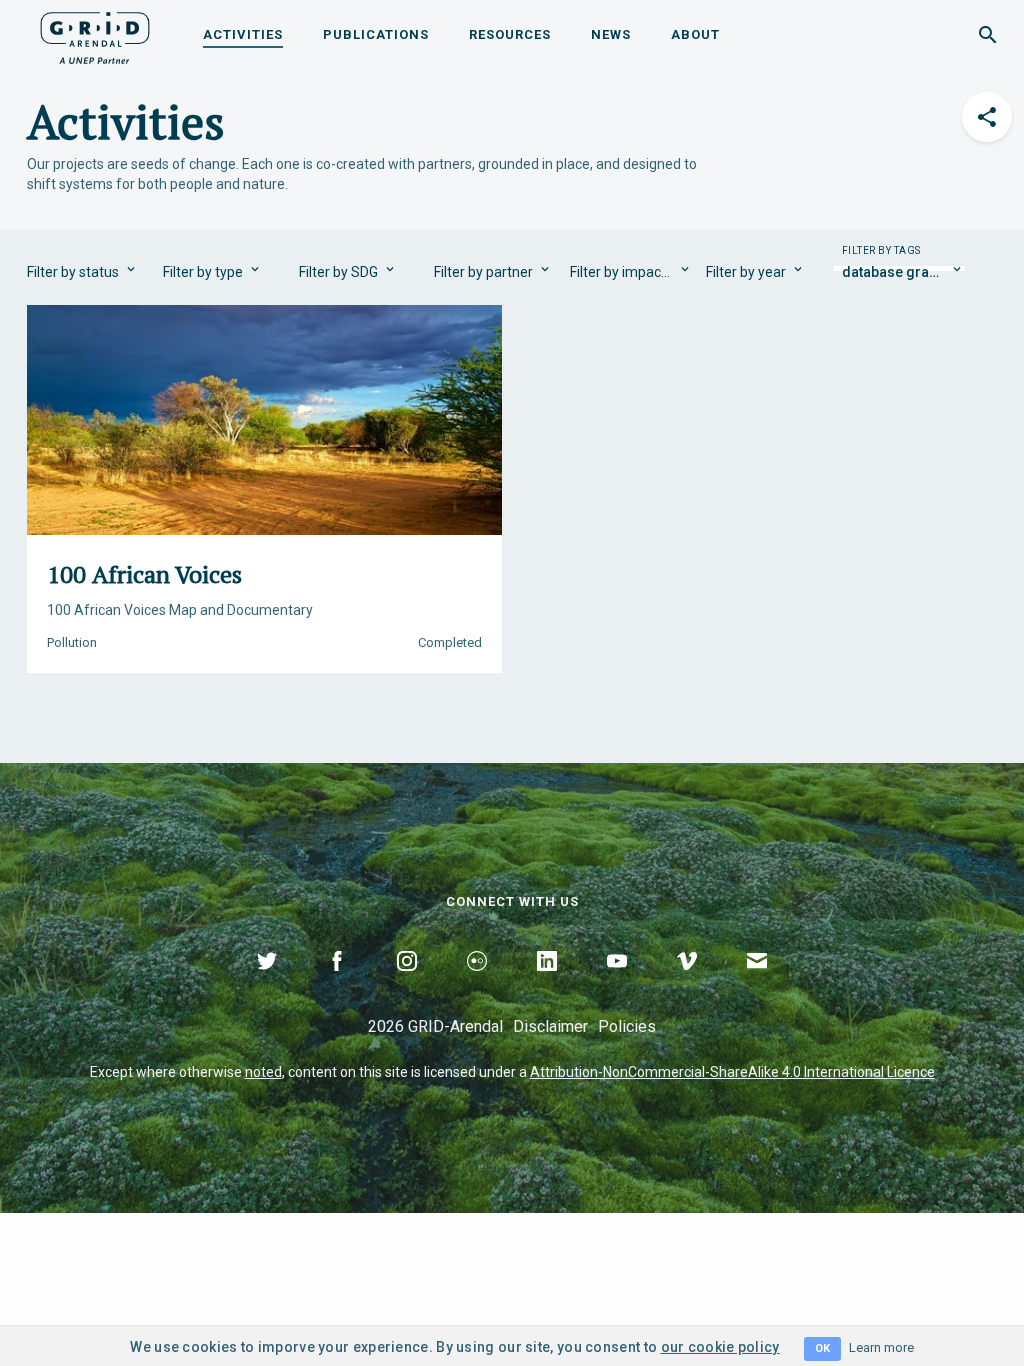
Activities (243, 34)
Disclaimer (550, 1026)
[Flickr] (477, 984)
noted (263, 1072)
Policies (627, 1026)
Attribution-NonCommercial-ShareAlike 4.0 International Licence (732, 1072)
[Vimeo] (687, 984)
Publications (376, 34)
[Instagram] (407, 984)
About (695, 34)
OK (822, 1348)
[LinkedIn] (547, 984)
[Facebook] (337, 984)
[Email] (757, 984)
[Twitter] (267, 984)
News (611, 34)
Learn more (881, 1347)
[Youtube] (617, 984)
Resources (510, 34)
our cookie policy (720, 1347)
